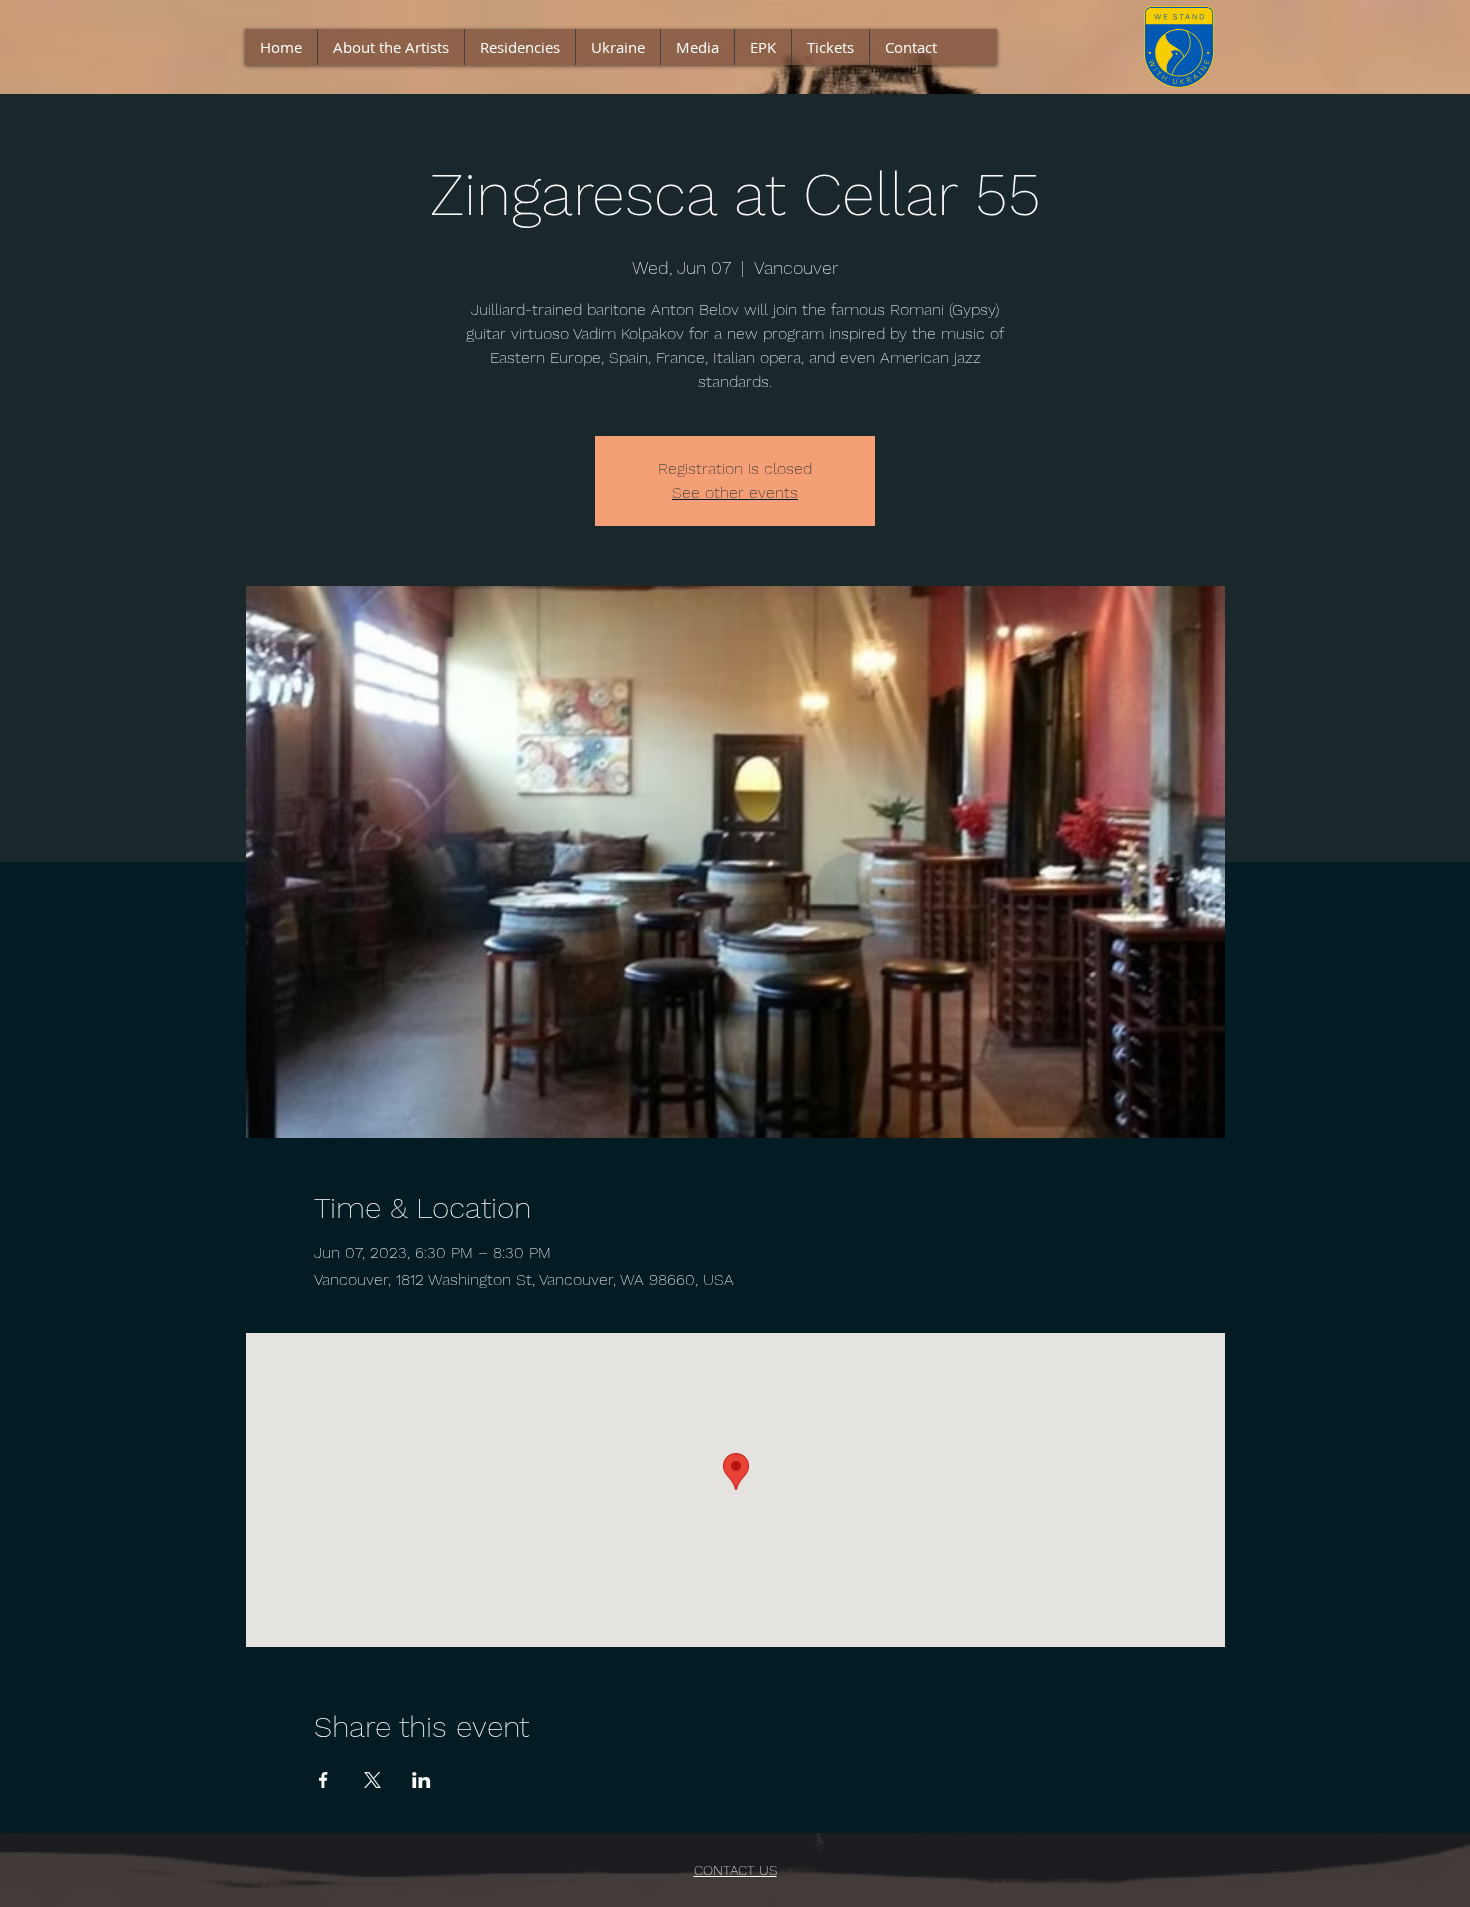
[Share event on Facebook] (323, 1780)
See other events (735, 492)
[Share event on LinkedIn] (421, 1780)
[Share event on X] (372, 1780)
